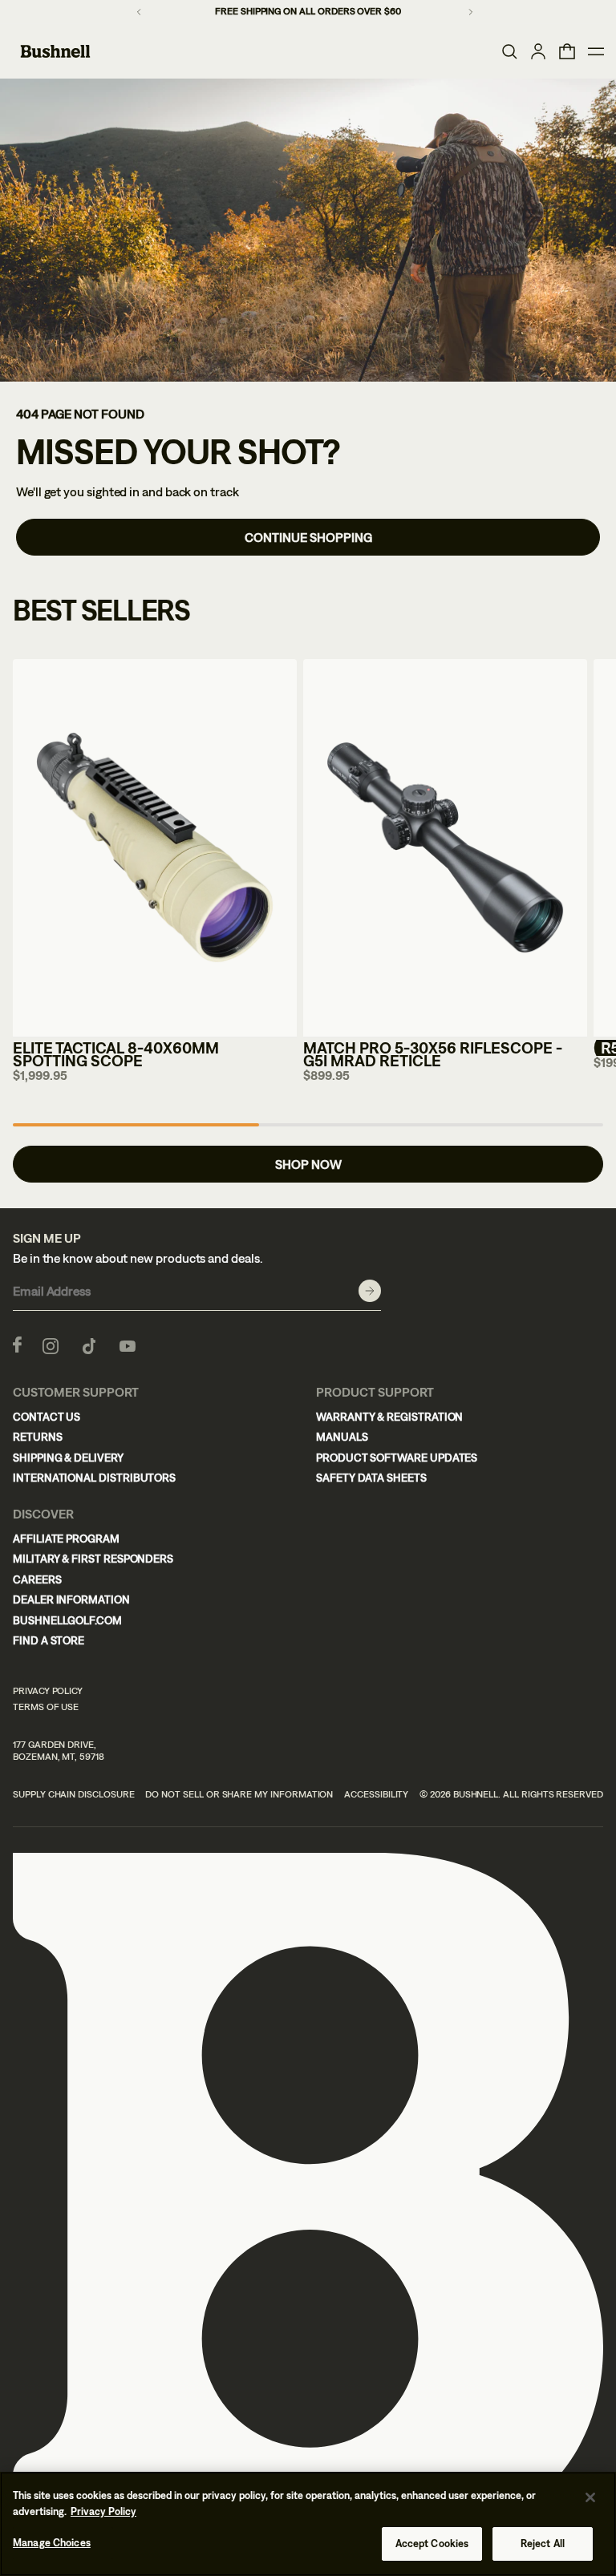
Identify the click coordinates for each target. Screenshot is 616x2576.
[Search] (509, 51)
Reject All (543, 2544)
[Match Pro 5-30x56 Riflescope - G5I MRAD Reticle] (445, 848)
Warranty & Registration (389, 1417)
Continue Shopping (308, 537)
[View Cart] (567, 51)
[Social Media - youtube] (128, 1345)
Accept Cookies (432, 2544)
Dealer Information (71, 1599)
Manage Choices (52, 2543)
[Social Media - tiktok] (89, 1345)
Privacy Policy (48, 1691)
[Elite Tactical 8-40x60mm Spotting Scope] (155, 848)
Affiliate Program (66, 1539)
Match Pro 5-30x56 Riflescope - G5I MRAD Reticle (433, 1054)
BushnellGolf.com (67, 1620)
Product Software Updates (397, 1458)
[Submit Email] (370, 1291)
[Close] (590, 2497)
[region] (308, 2524)
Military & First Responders (93, 1559)
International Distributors (94, 1478)
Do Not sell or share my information (239, 1794)
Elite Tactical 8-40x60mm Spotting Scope (116, 1054)
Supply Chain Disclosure (74, 1794)
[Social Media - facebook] (17, 1345)
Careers (37, 1579)
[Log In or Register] (538, 51)
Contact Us (47, 1417)
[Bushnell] (55, 51)
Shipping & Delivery (68, 1458)
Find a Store (49, 1640)
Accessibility (376, 1794)
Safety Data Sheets (371, 1478)
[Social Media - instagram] (51, 1345)
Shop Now (308, 1164)
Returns (38, 1437)
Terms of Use (46, 1707)
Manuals (342, 1437)
